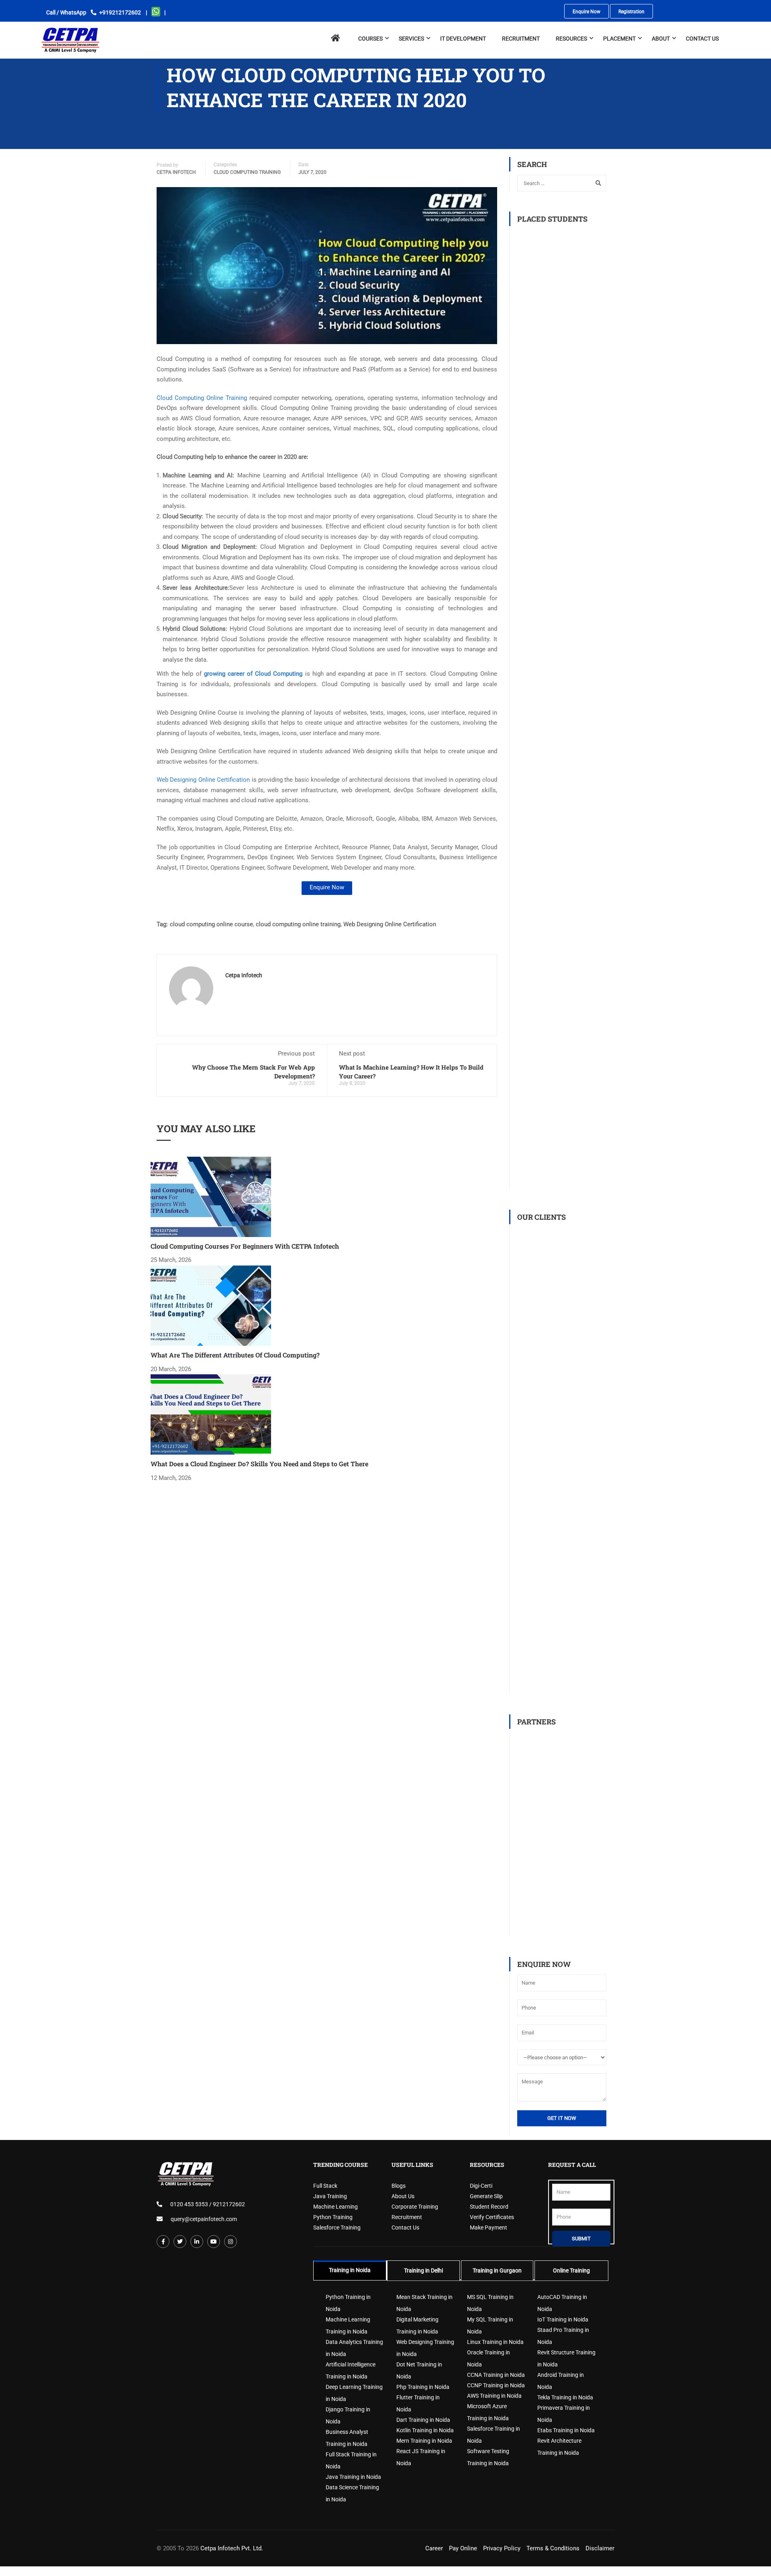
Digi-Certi (481, 2186)
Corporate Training (415, 2207)
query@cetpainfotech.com (204, 2219)
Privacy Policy (502, 2548)
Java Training (330, 2196)
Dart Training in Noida (423, 2420)
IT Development (463, 35)
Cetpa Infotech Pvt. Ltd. (232, 2548)
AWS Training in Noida (494, 2396)
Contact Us (702, 35)
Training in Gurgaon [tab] (497, 2270)
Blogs (399, 2186)
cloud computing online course (211, 924)
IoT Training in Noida (563, 2319)
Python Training (333, 2217)
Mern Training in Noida (424, 2441)
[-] (70, 36)
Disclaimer (600, 2548)
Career (434, 2548)
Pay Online (463, 2548)
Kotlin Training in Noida (425, 2430)
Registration (627, 12)
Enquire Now (584, 12)
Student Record (489, 2207)
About (661, 35)
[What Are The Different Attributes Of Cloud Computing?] (211, 1305)
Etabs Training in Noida (566, 2430)
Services (411, 35)
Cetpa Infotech (176, 172)
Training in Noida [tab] (350, 2270)
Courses (370, 35)
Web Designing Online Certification (203, 780)
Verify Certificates (492, 2217)
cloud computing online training (298, 924)
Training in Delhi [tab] (423, 2270)
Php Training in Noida (423, 2387)
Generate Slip (486, 2196)
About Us (403, 2196)
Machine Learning (336, 2207)
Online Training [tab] (571, 2270)
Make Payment (489, 2228)
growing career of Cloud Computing (253, 674)
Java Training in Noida (353, 2477)
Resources (571, 35)
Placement (619, 35)
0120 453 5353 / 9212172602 (208, 2204)
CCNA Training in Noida (496, 2375)
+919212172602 (120, 12)
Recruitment (407, 2217)
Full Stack (325, 2186)
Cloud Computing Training (247, 172)
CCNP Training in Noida (496, 2385)
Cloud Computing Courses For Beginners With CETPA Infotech (245, 1246)
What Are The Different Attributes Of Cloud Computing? (235, 1355)
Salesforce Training (337, 2228)
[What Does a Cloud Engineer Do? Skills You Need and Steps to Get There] (211, 1414)
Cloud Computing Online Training (202, 398)
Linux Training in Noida (495, 2342)
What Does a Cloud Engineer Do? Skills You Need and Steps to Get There (259, 1464)
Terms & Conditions (553, 2548)
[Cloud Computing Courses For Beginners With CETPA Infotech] (211, 1196)
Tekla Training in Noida (565, 2397)
